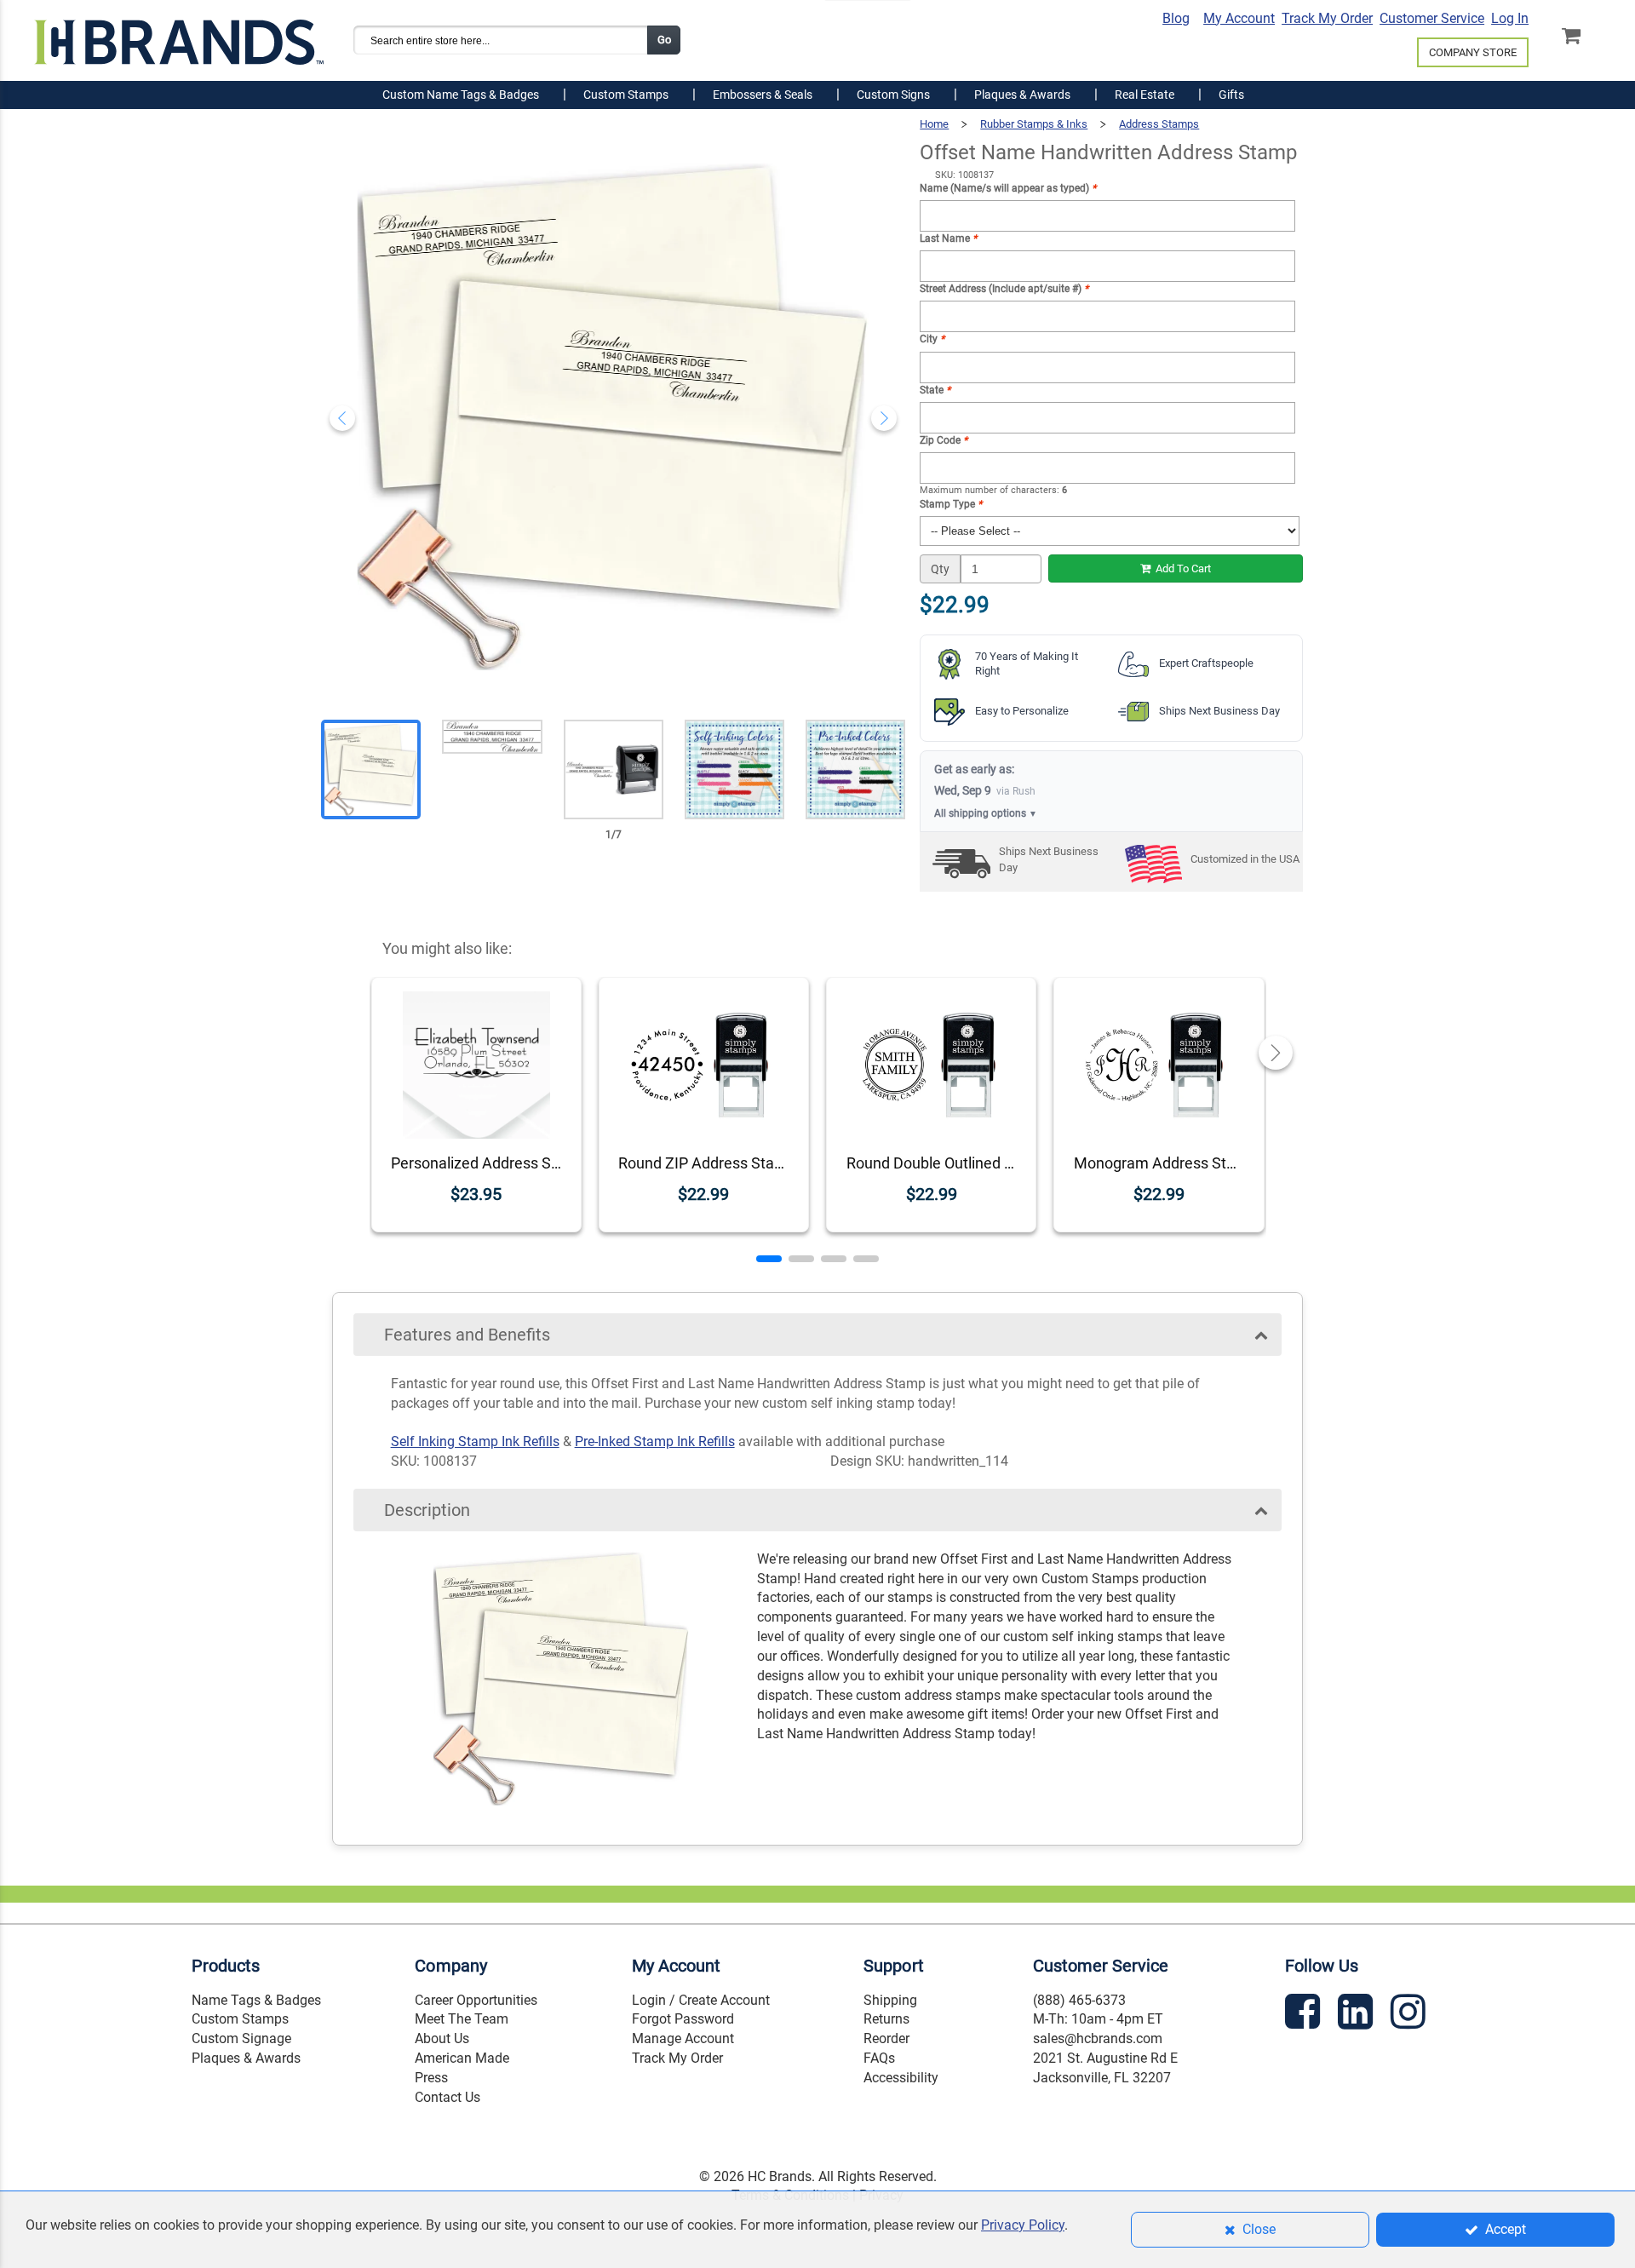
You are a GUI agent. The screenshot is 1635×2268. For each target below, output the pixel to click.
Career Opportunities (476, 2000)
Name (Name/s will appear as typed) (1008, 188)
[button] (769, 1259)
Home (934, 124)
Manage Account (683, 2038)
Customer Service (1432, 18)
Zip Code (944, 440)
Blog (1176, 18)
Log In (1510, 18)
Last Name (948, 238)
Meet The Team (462, 2019)
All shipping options (986, 813)
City (932, 339)
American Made (462, 2058)
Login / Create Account (701, 2000)
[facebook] (1305, 2015)
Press (431, 2078)
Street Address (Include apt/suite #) (1004, 289)
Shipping (890, 2000)
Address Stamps (1159, 124)
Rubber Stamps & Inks (1034, 124)
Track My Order (1327, 18)
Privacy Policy (1023, 2225)
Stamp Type (951, 504)
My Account (1239, 18)
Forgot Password (683, 2019)
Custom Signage (241, 2038)
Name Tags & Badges (256, 2000)
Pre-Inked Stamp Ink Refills (655, 1441)
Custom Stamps (240, 2019)
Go (664, 40)
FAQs (879, 2058)
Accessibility (901, 2078)
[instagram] (1410, 2015)
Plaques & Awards (246, 2058)
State (935, 390)
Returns (886, 2019)
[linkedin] (1357, 2015)
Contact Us (447, 2097)
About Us (442, 2038)
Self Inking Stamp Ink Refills (475, 1441)
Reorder (886, 2038)
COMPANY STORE (1473, 52)
